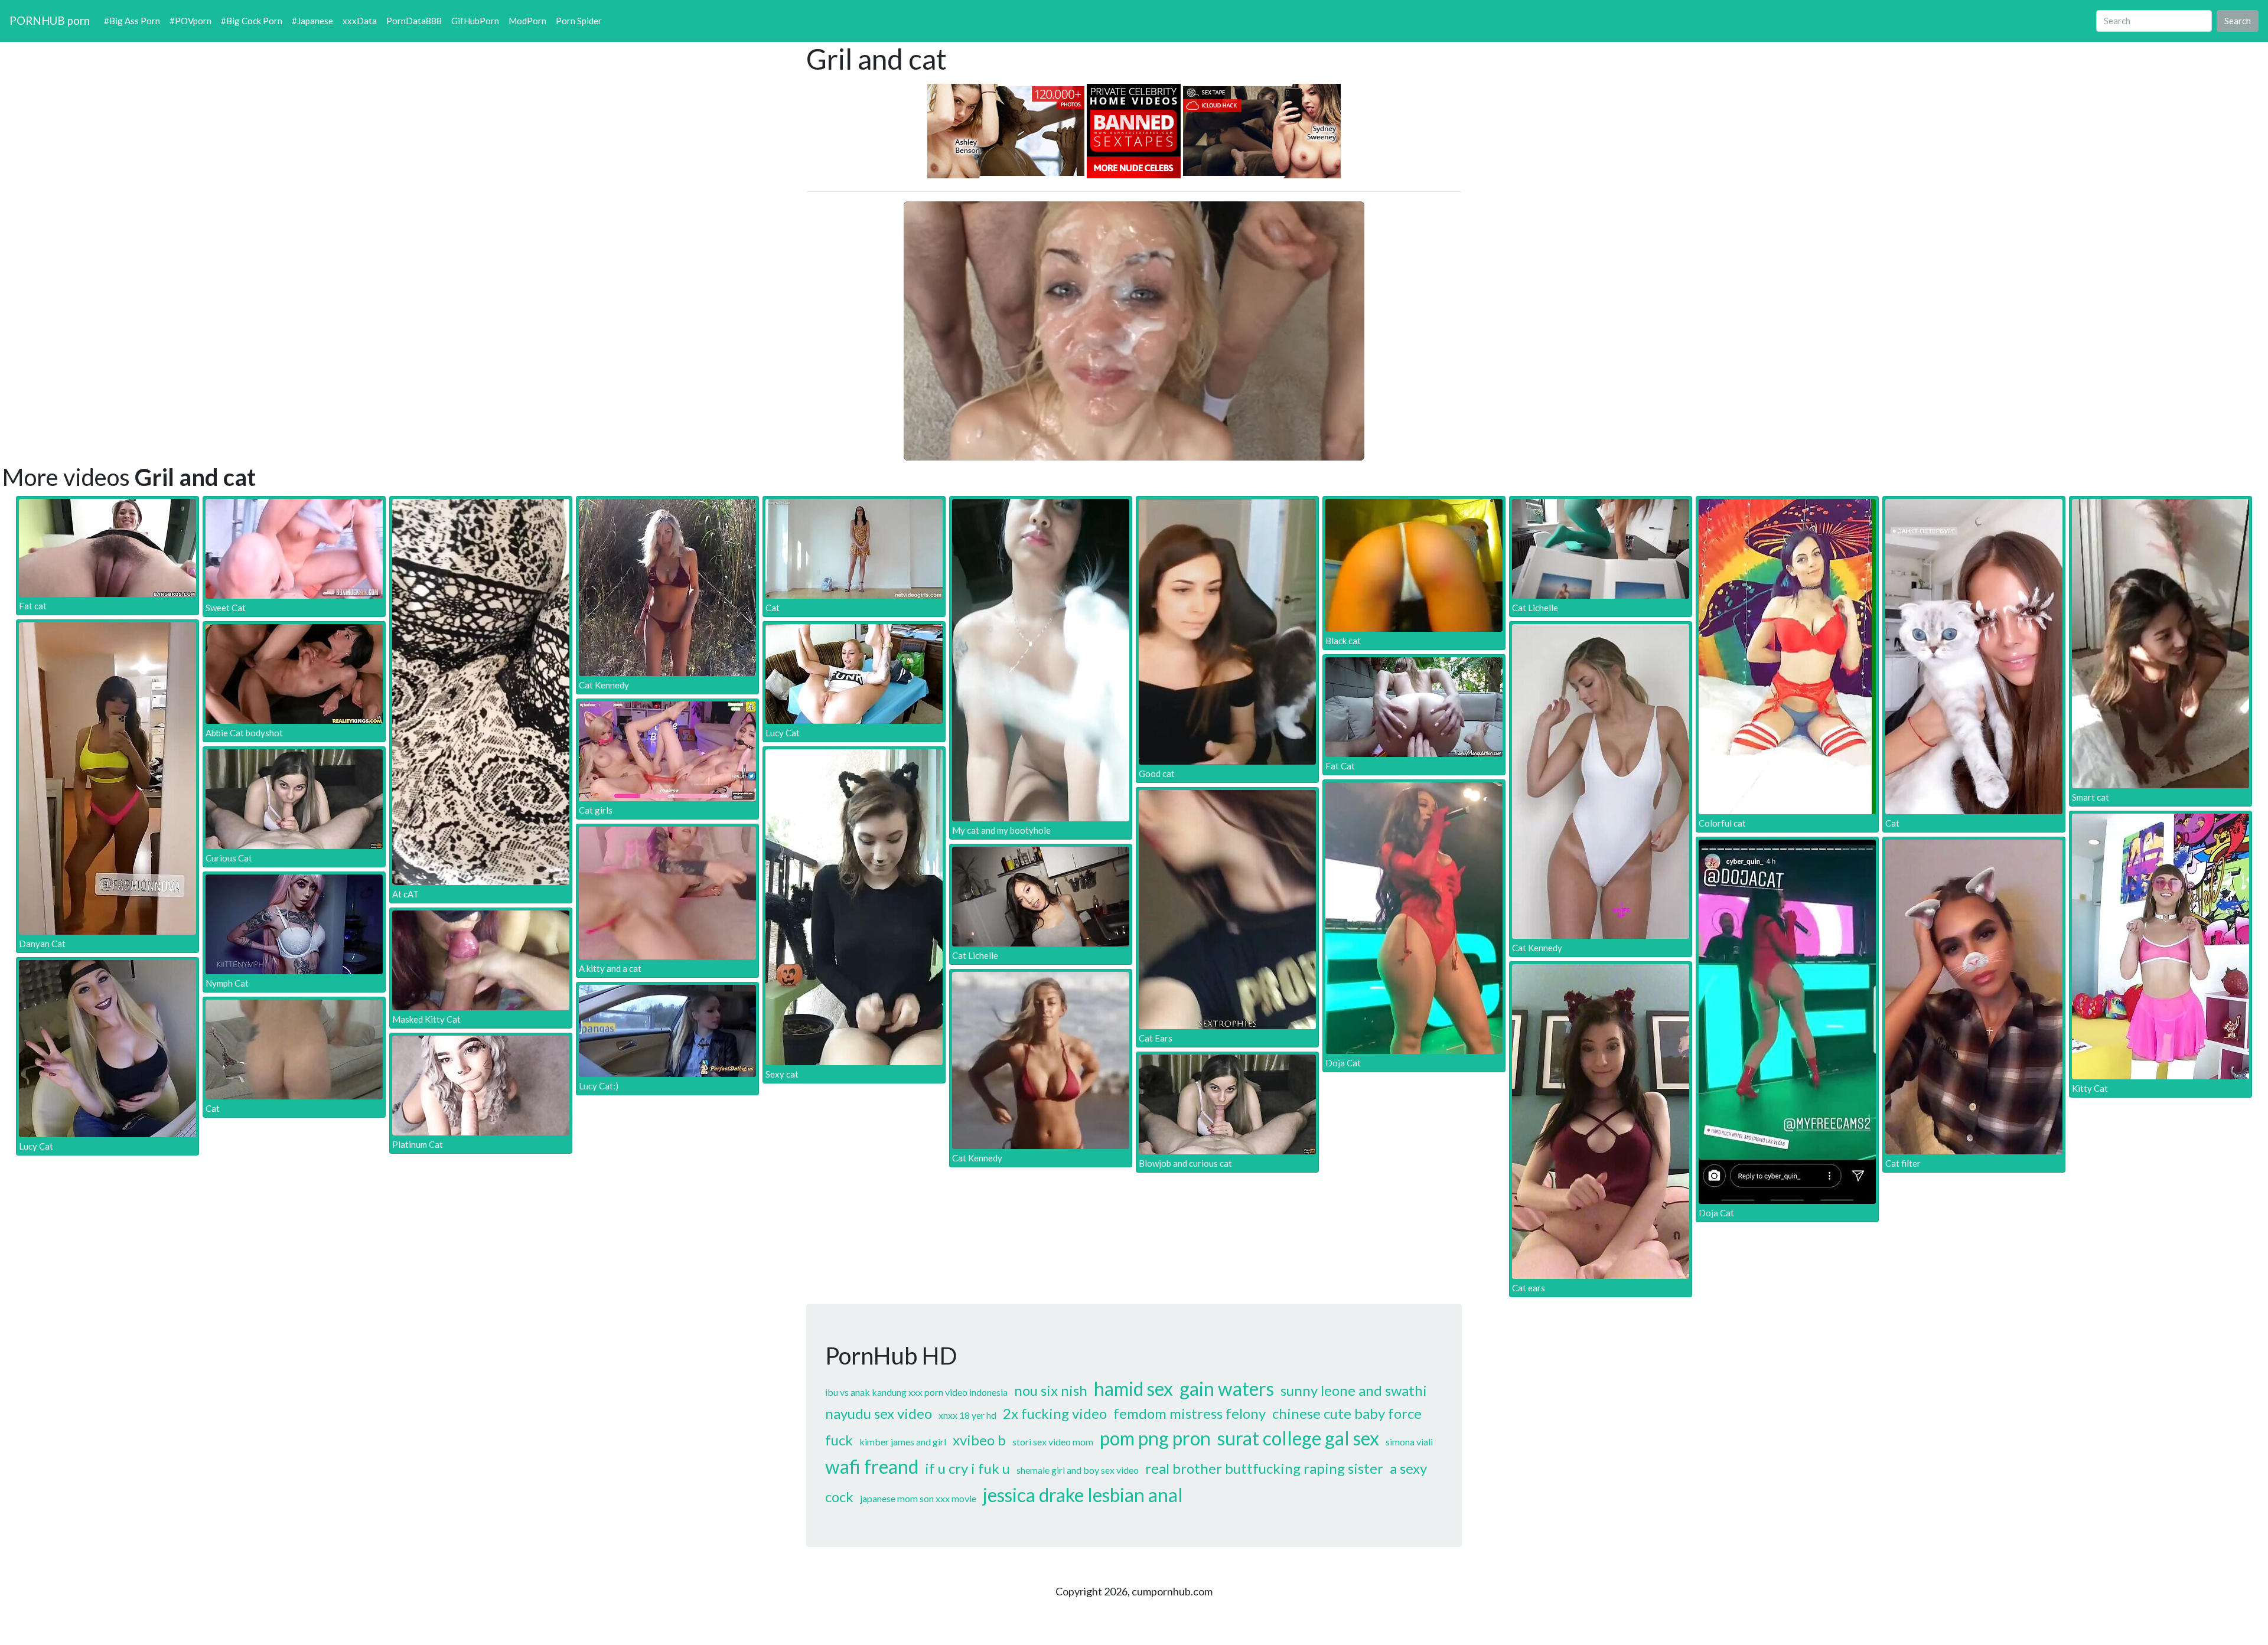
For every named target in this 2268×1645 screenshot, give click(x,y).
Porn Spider (579, 21)
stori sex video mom (1053, 1442)
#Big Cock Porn (252, 21)
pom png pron (1155, 1438)
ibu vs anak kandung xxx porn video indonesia (916, 1392)
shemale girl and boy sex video (1078, 1470)
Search (2238, 21)
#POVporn (190, 21)
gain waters (1227, 1388)
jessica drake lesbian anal (1083, 1495)
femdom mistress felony (1190, 1413)
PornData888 (414, 21)
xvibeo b (979, 1440)
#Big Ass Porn (132, 21)
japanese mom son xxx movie (918, 1498)
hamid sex (1133, 1388)
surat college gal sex (1298, 1438)
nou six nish (1051, 1390)
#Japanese (312, 21)
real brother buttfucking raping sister (1264, 1468)
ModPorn (527, 21)
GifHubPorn (475, 21)
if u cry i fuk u (967, 1468)
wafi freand (872, 1466)
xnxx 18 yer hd (967, 1415)
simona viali (1409, 1442)
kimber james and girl (903, 1442)
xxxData (360, 21)
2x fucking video (1055, 1413)
